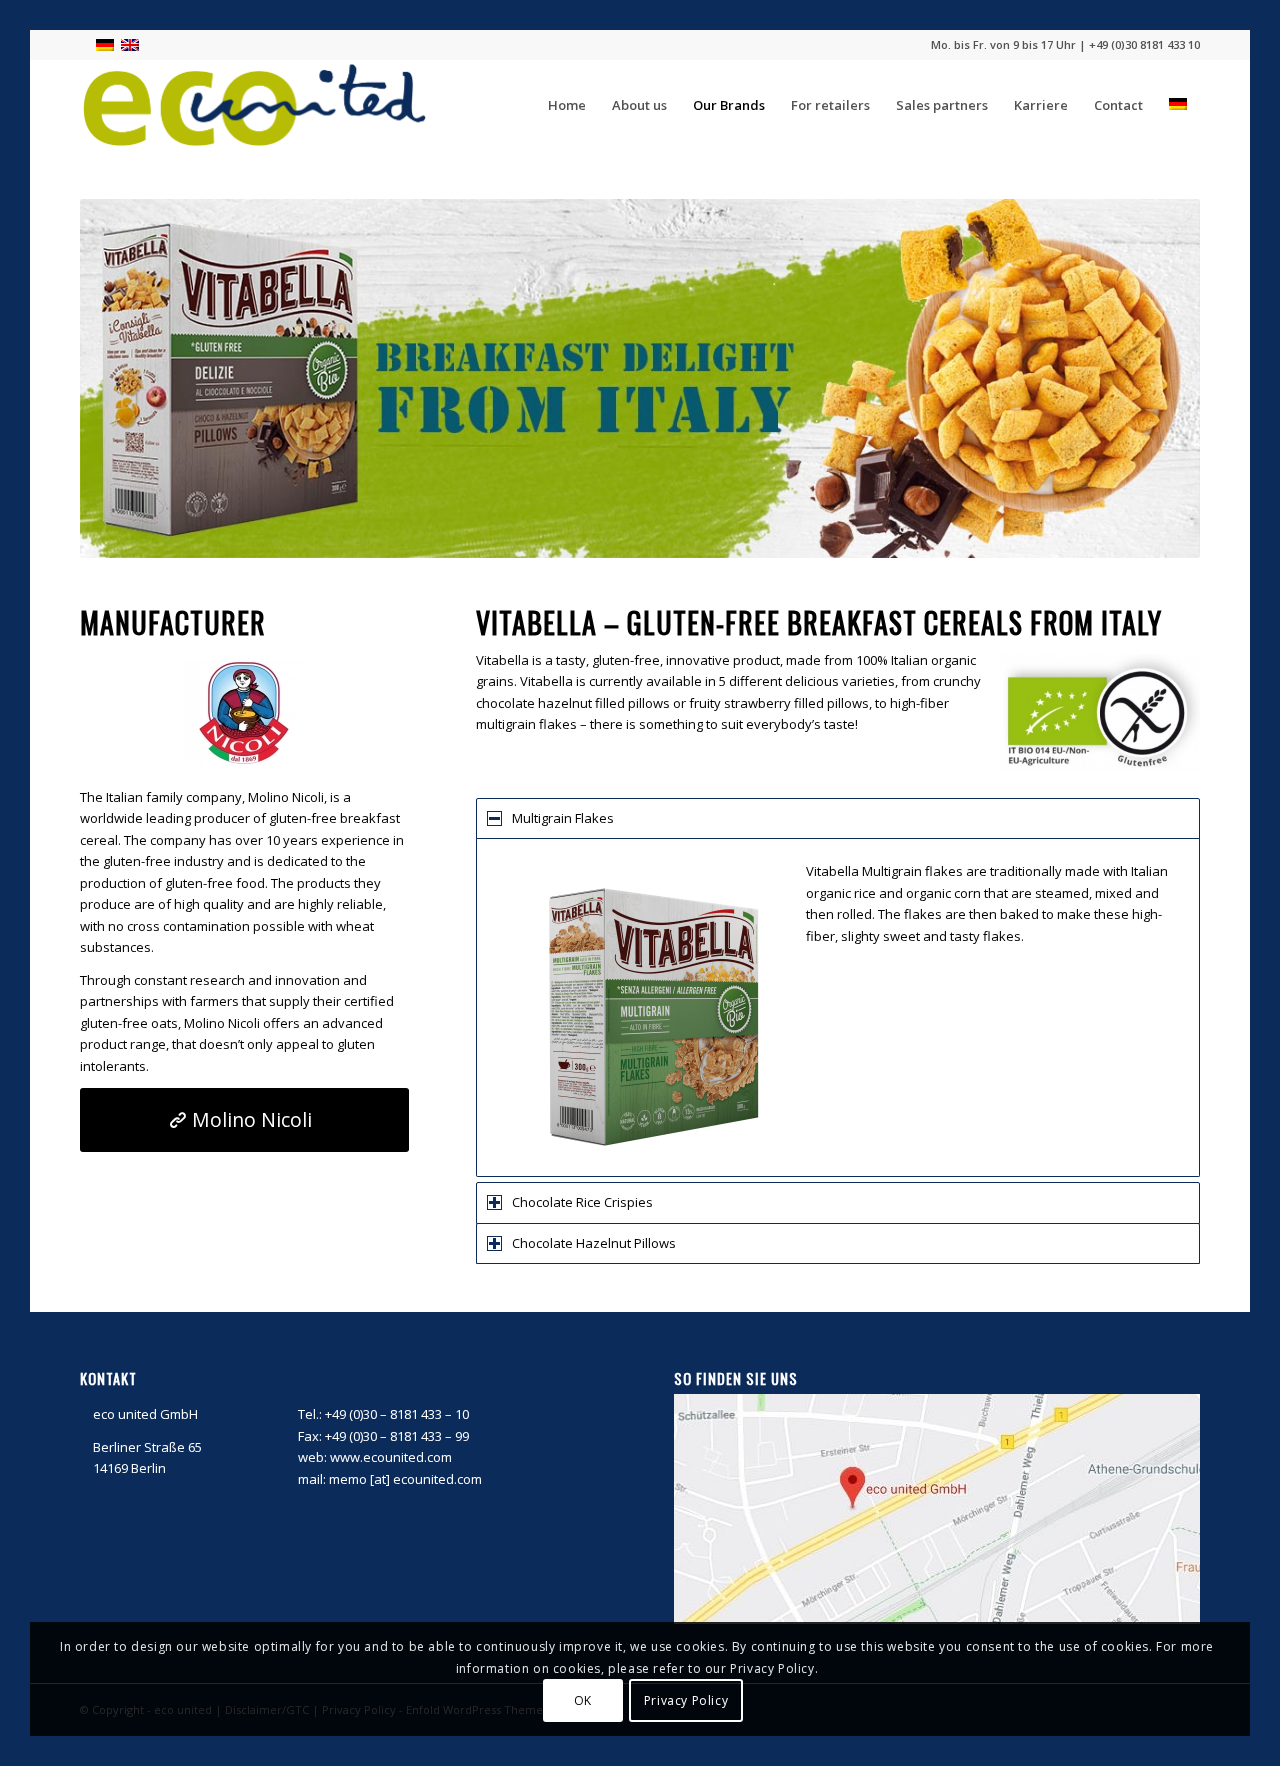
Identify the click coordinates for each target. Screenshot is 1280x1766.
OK (583, 1700)
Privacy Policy (686, 1700)
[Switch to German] (1178, 105)
